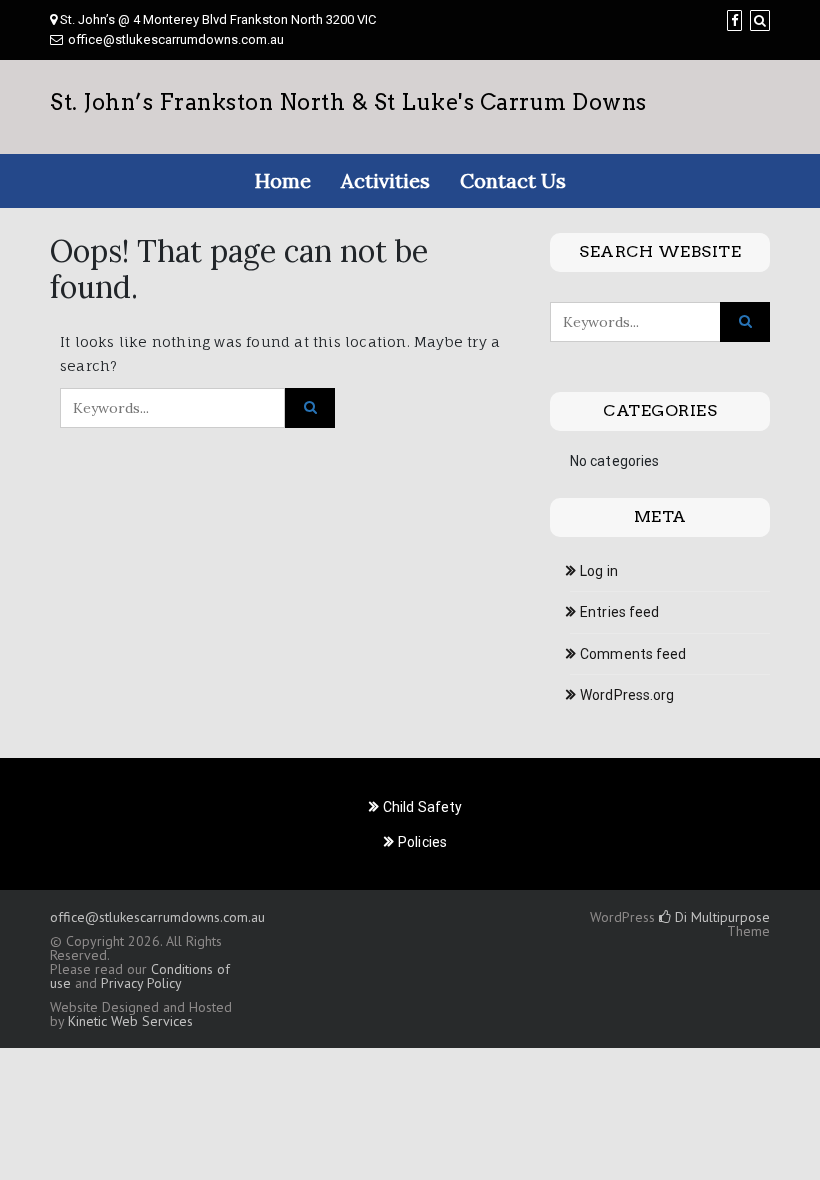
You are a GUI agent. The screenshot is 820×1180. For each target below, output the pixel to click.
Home (283, 180)
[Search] (760, 20)
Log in (599, 571)
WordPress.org (627, 695)
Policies (422, 842)
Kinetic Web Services (130, 1021)
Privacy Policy (141, 983)
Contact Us (513, 180)
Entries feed (619, 612)
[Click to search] (310, 408)
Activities (385, 180)
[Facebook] (734, 20)
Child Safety (422, 807)
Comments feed (633, 654)
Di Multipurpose (720, 917)
